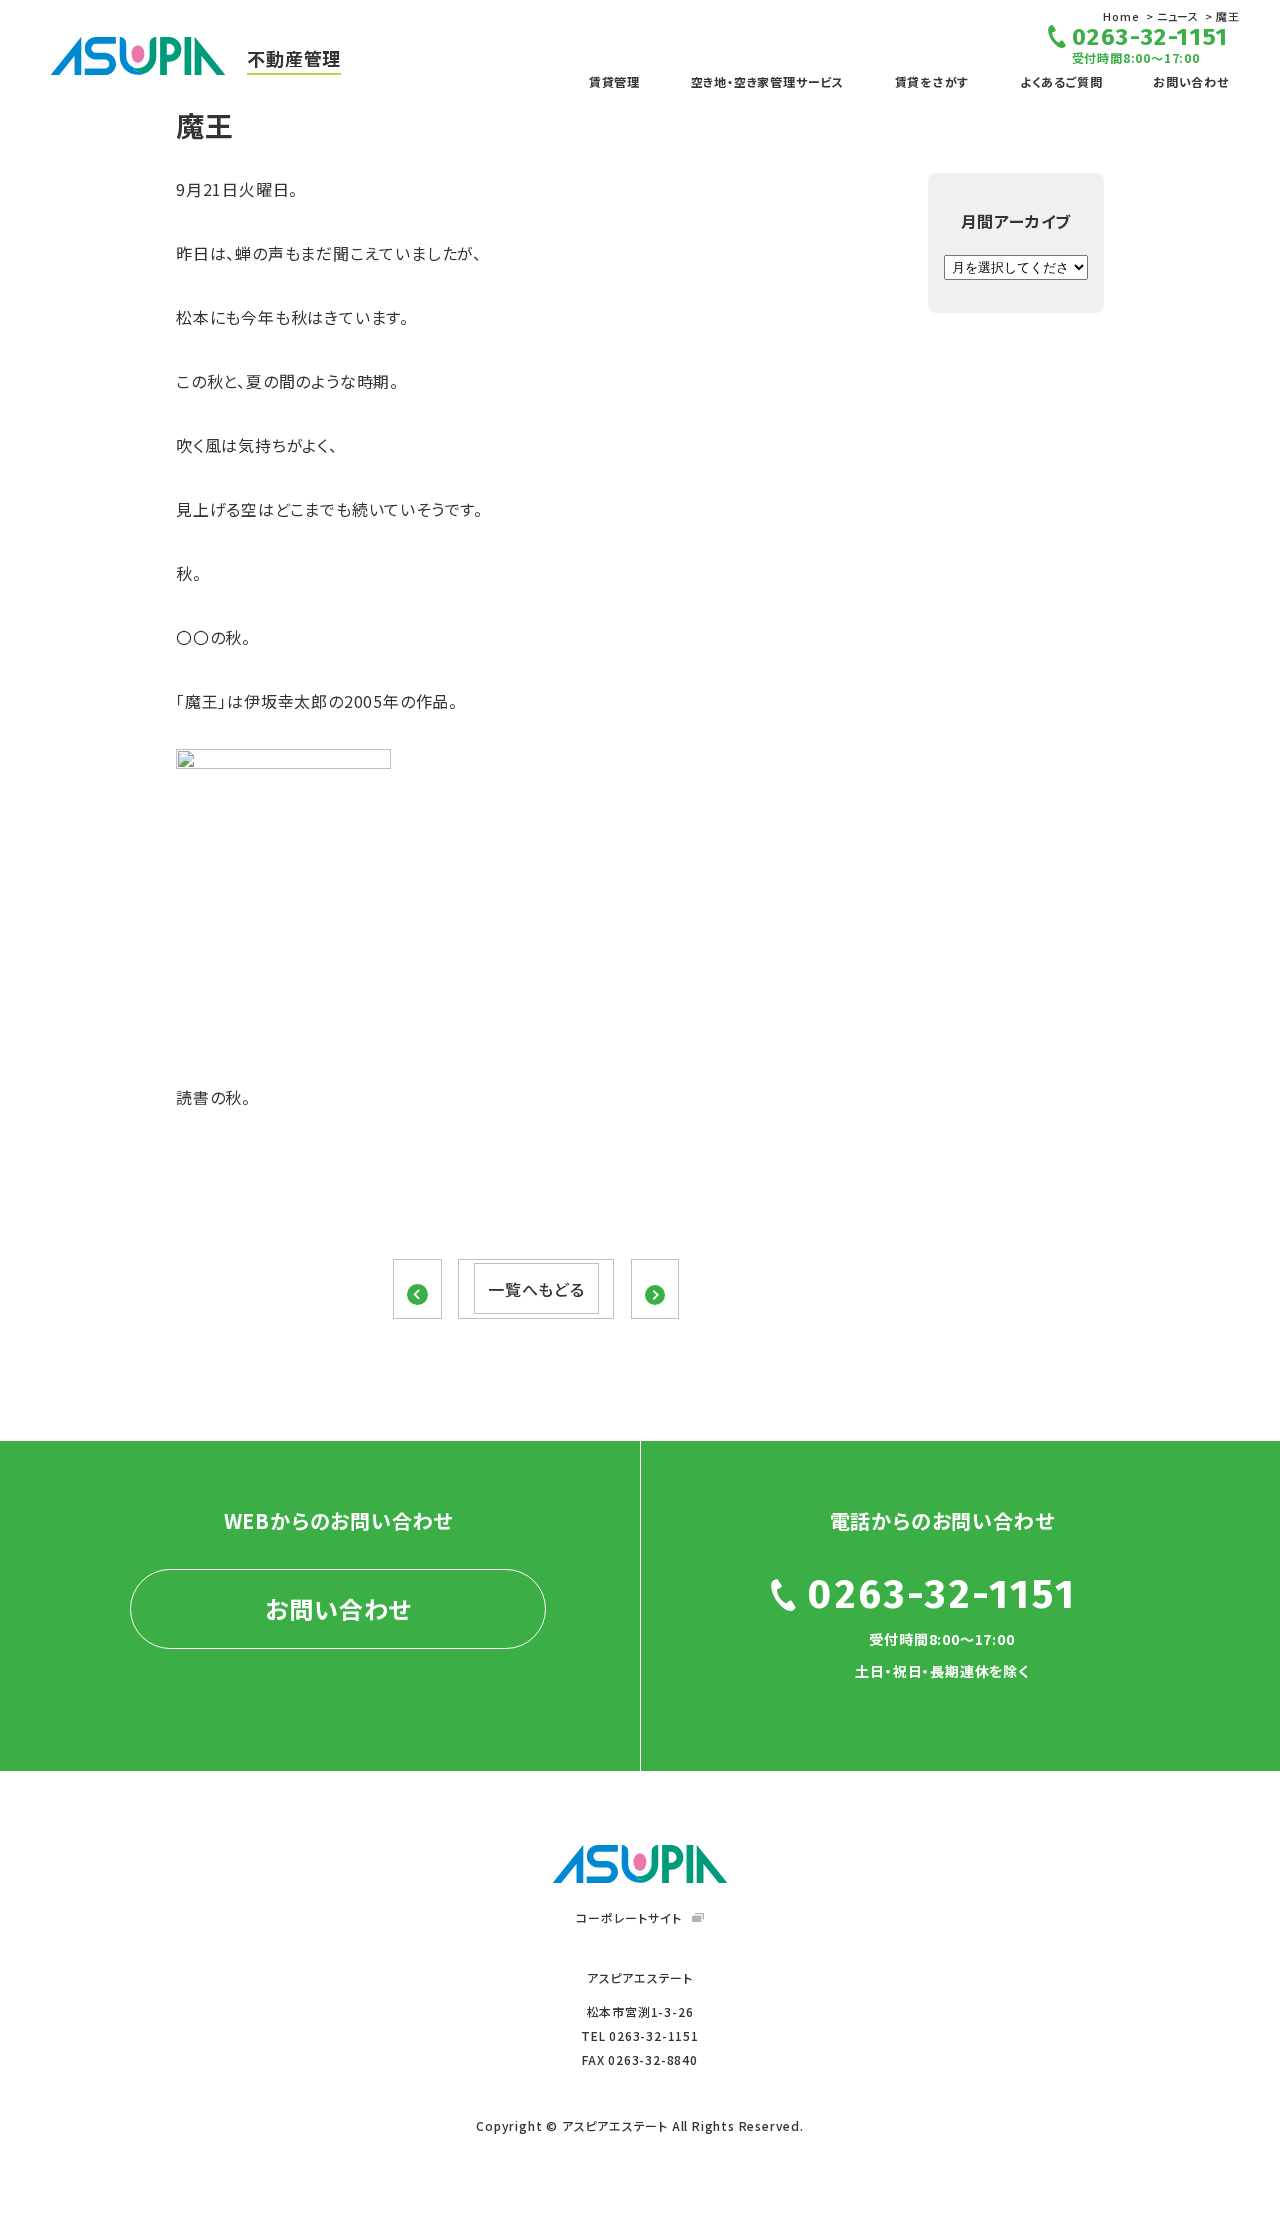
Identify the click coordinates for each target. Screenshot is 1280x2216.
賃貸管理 (614, 81)
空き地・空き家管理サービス (767, 81)
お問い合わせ (1191, 81)
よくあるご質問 (1061, 81)
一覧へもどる (536, 1289)
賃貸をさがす (932, 81)
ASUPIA (640, 1864)
